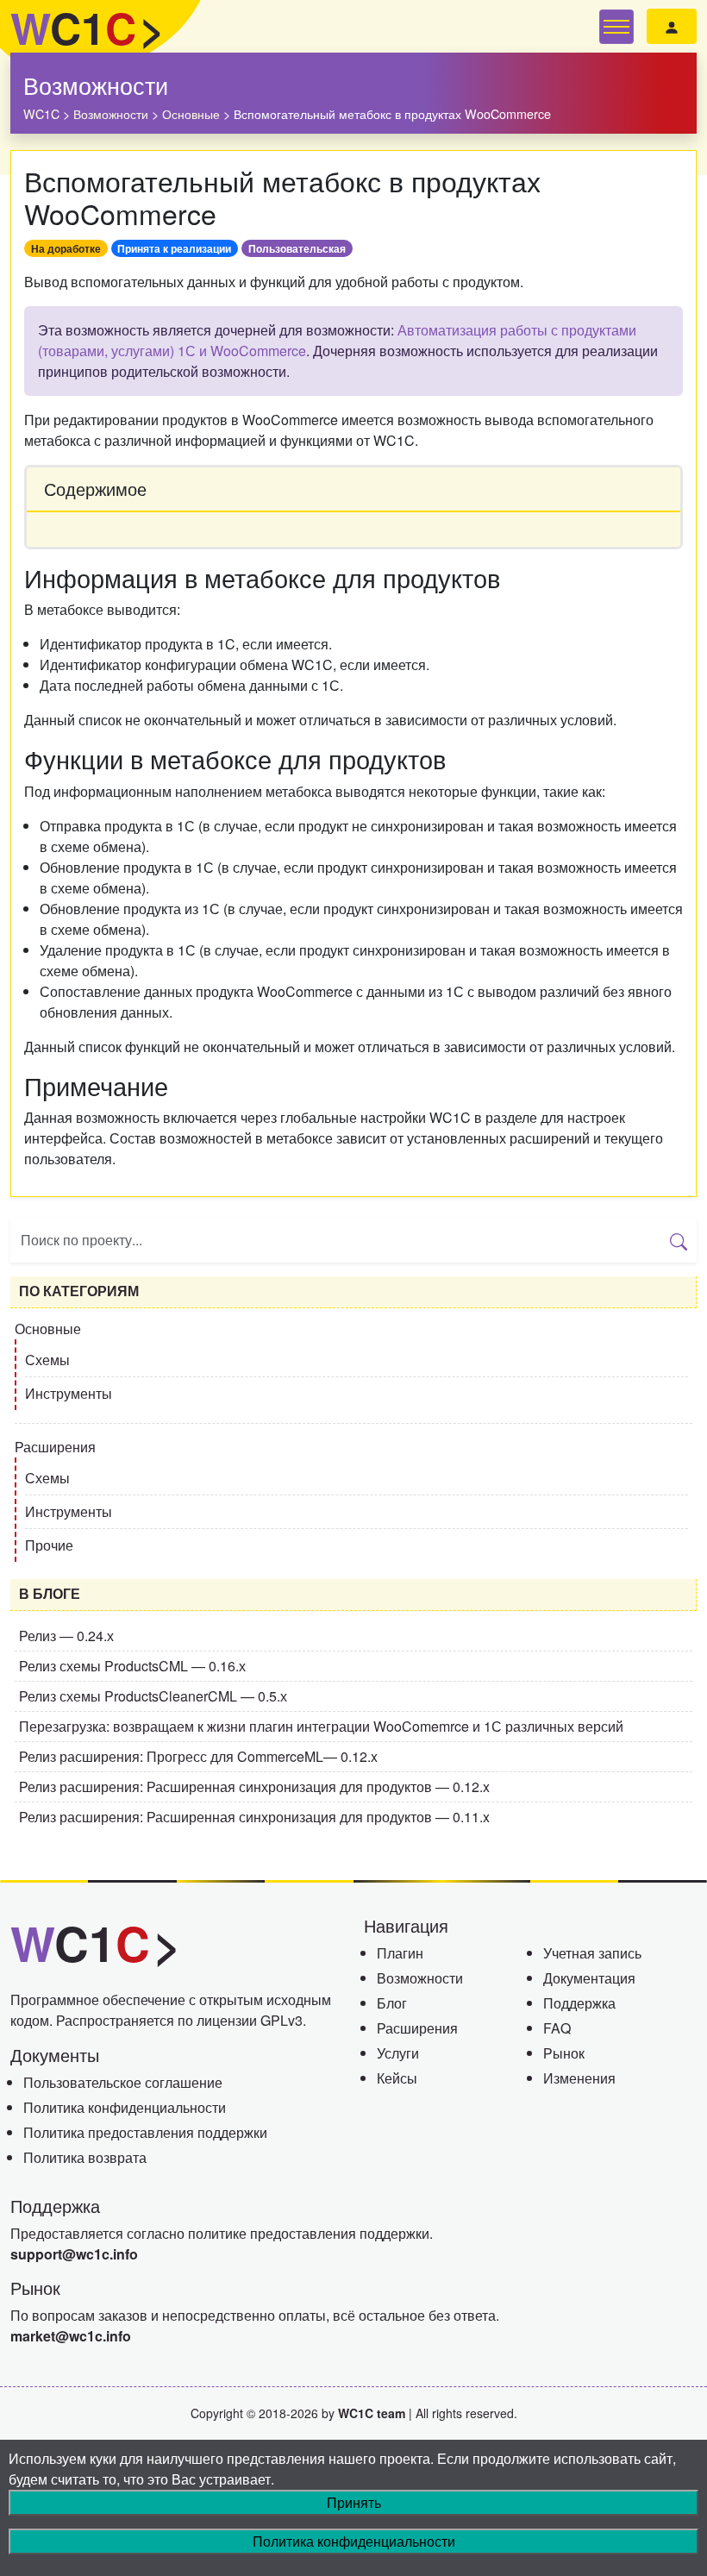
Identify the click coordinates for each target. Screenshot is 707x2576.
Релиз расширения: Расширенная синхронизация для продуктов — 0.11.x (254, 1817)
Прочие (49, 1545)
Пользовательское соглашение (123, 2082)
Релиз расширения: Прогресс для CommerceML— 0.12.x (198, 1756)
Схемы (47, 1360)
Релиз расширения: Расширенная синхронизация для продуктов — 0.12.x (254, 1786)
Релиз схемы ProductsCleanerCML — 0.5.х (153, 1696)
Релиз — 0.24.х (66, 1636)
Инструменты (69, 1393)
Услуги (398, 2053)
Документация (589, 1978)
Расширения (55, 1447)
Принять (354, 2502)
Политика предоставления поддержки (145, 2132)
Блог (392, 2003)
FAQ (557, 2028)
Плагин (400, 1953)
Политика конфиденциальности (125, 2107)
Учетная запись (592, 1953)
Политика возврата (85, 2157)
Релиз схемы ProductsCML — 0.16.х (132, 1666)
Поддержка (579, 2003)
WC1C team (372, 2413)
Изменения (579, 2078)
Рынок (564, 2053)
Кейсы (397, 2078)
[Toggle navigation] (616, 27)
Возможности (96, 85)
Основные (48, 1329)
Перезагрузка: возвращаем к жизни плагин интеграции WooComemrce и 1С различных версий (321, 1726)
